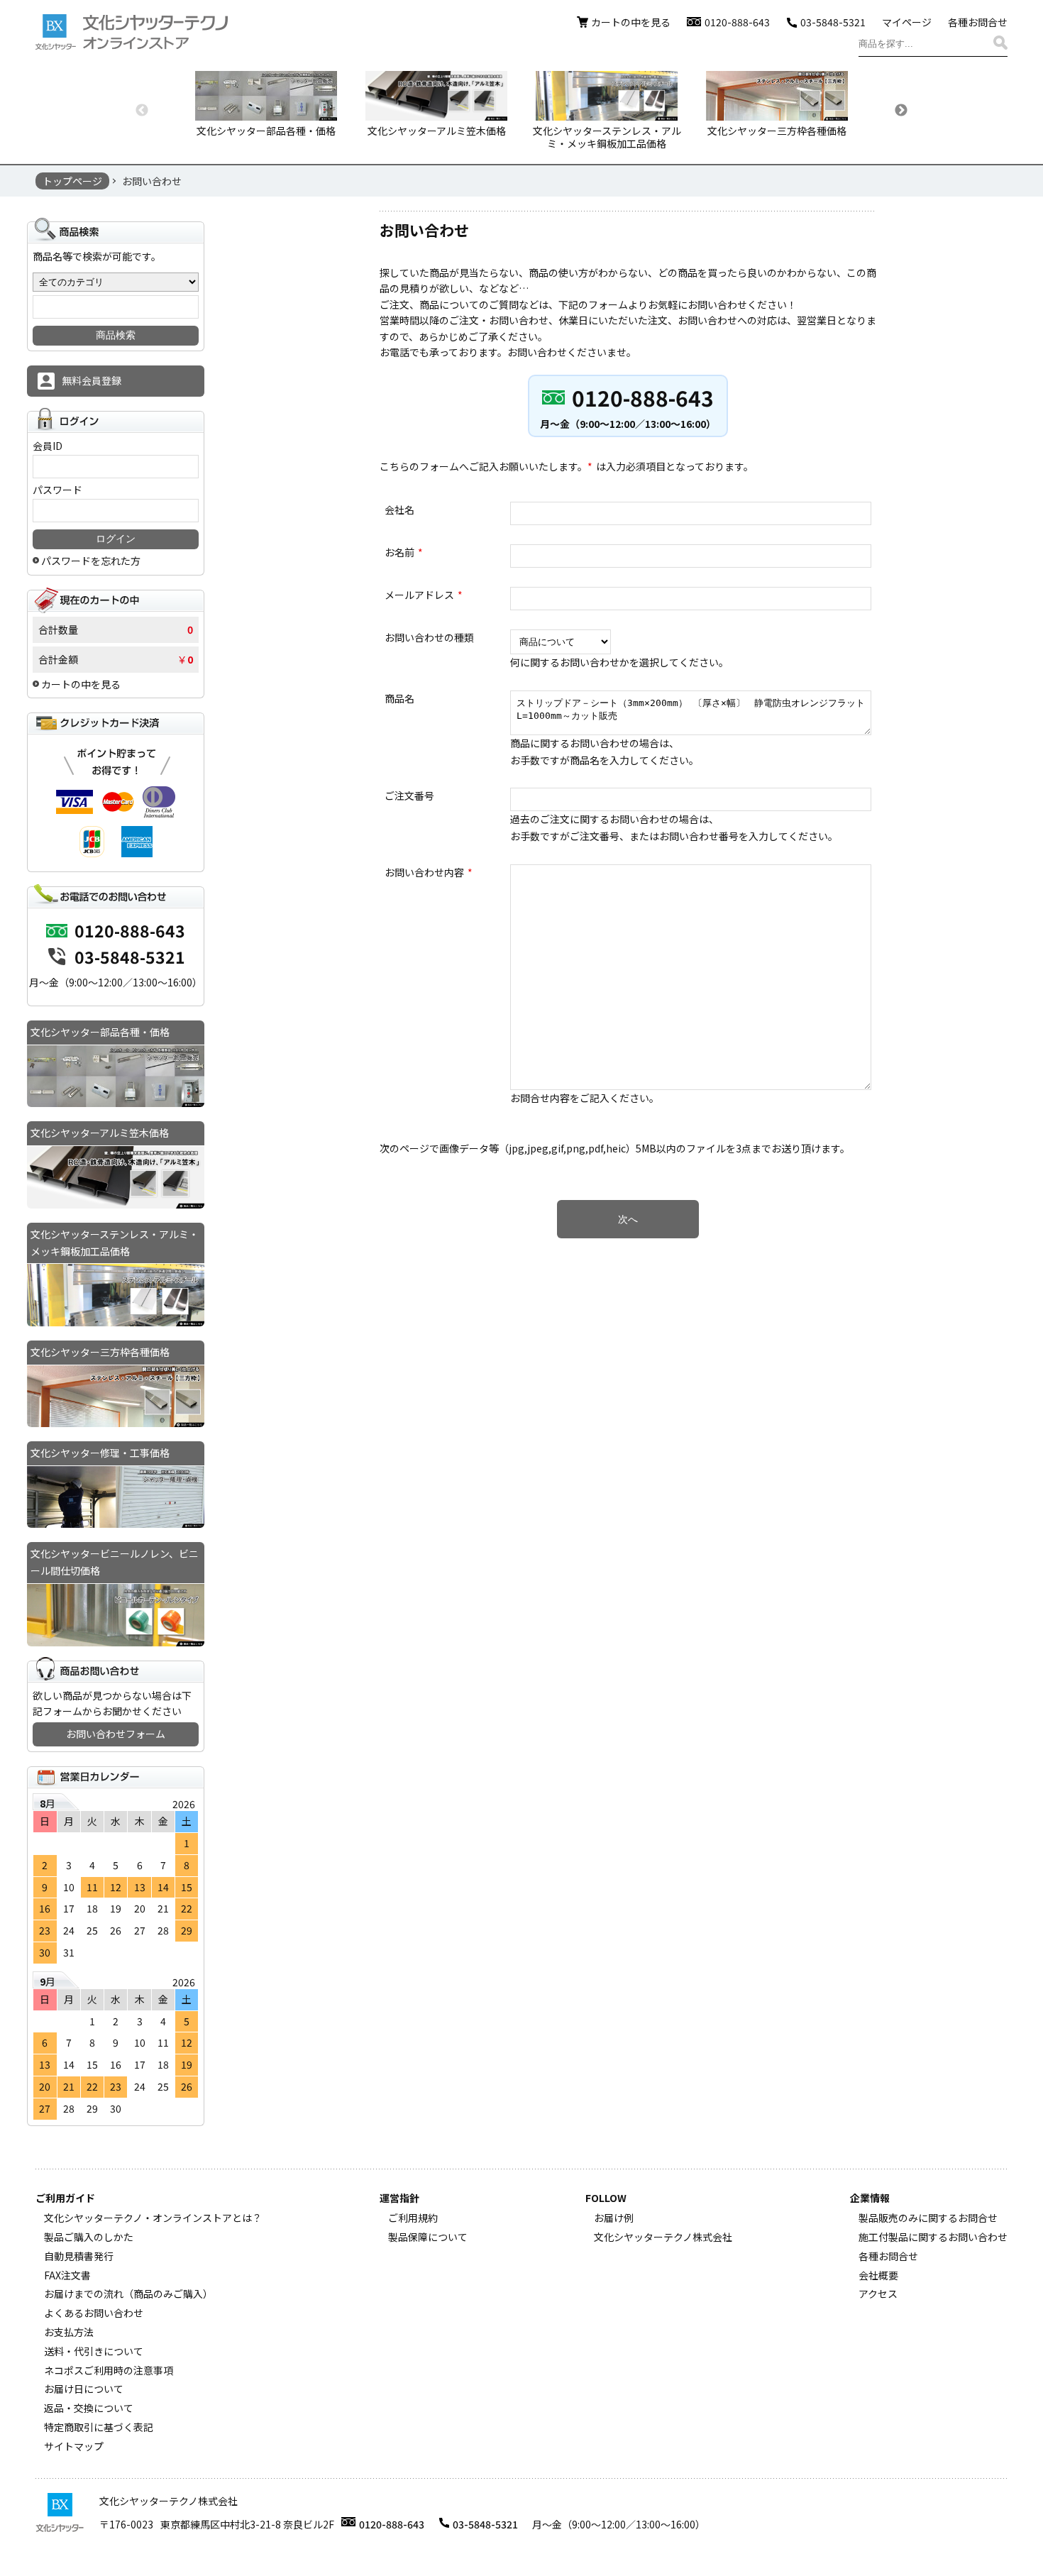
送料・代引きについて (94, 2351)
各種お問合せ (978, 22)
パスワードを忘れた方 (91, 561)
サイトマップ (74, 2446)
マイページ (907, 22)
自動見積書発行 (79, 2256)
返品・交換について (89, 2408)
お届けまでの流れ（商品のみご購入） (128, 2294)
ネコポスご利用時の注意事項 (109, 2370)
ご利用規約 (413, 2218)
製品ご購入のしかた (89, 2237)
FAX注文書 (67, 2275)
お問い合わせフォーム (116, 1734)
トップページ (72, 181)
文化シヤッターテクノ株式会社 (663, 2237)
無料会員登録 (92, 380)
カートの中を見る (631, 22)
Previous (142, 111)
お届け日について (84, 2389)
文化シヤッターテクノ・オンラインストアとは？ (153, 2218)
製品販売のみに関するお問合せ (928, 2218)
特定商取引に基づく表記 (99, 2427)
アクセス (878, 2294)
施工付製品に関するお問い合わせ (933, 2237)
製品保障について (428, 2237)
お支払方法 (69, 2332)
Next (901, 111)
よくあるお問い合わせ (94, 2313)
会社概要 (878, 2275)
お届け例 (614, 2218)
